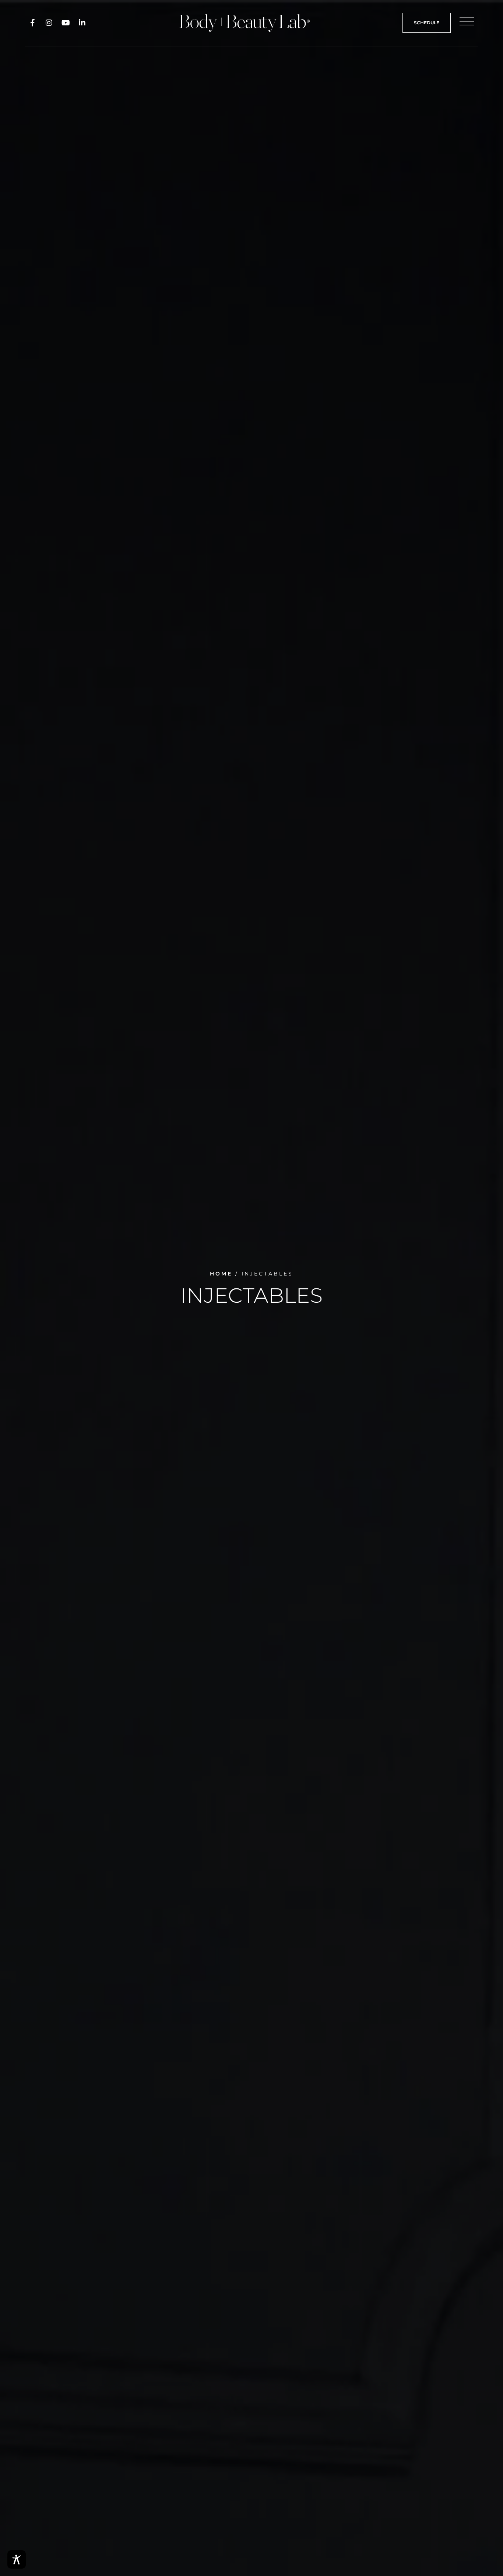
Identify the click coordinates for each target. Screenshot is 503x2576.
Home (221, 1274)
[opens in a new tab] (32, 23)
